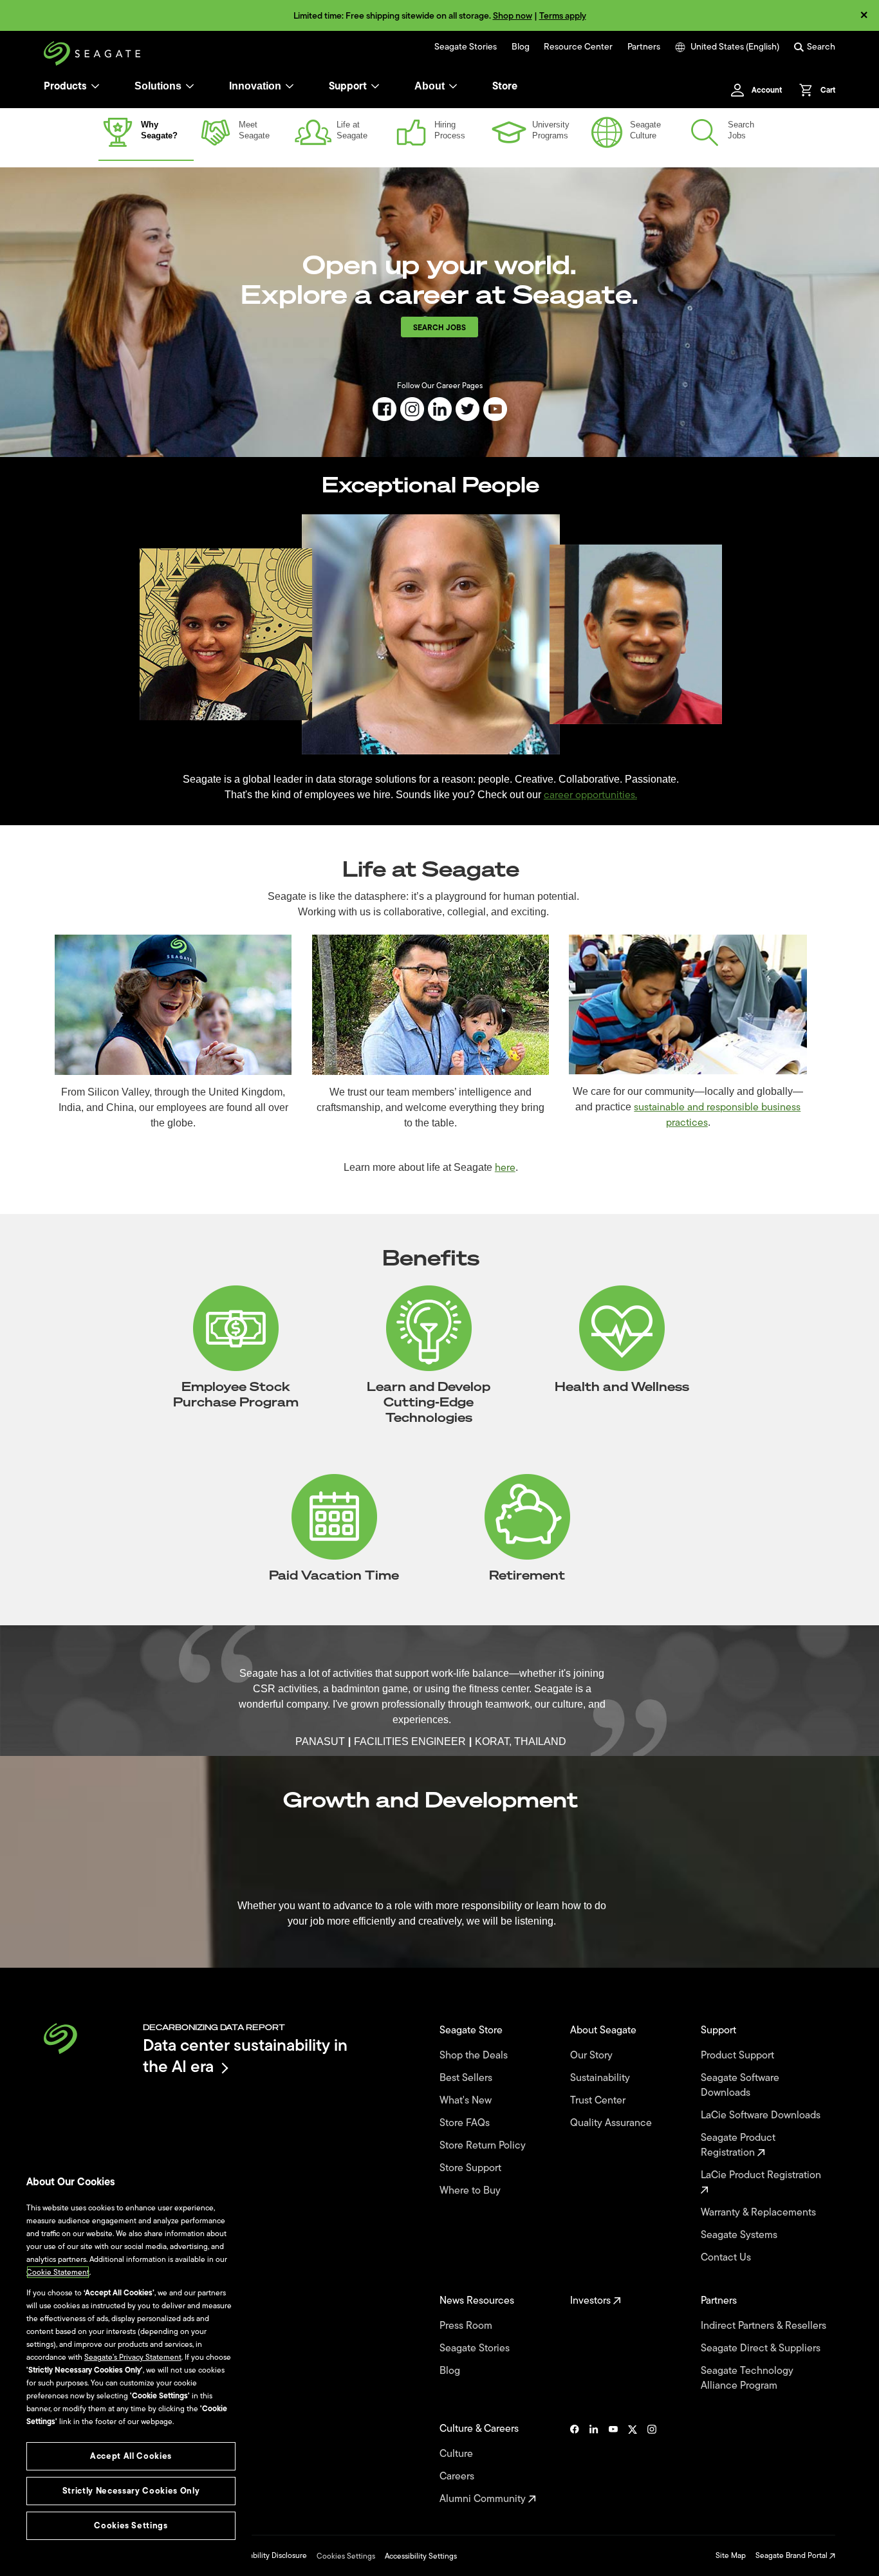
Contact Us (727, 2258)
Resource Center (578, 47)
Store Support (472, 2168)
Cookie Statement (58, 2272)
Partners (644, 47)
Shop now (513, 16)
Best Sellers (467, 2078)
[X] (633, 2464)
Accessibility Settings (421, 2556)
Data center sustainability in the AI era (245, 2056)
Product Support (739, 2056)
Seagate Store (472, 2030)
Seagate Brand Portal (792, 2555)
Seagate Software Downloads (740, 2086)
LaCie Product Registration (762, 2176)
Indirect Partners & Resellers (765, 2326)
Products (65, 86)
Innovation (255, 86)
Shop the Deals (476, 2056)
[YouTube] (613, 2464)
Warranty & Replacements (760, 2213)
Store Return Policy (484, 2146)
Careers (458, 2477)
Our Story (593, 2056)
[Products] (95, 86)
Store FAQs (466, 2123)
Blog (521, 47)
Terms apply (563, 16)
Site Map (731, 2555)
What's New (467, 2101)
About (430, 86)
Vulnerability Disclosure (267, 2555)
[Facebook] (575, 2464)
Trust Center (599, 2101)
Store (505, 86)
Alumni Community (484, 2499)
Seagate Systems (740, 2235)
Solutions (158, 86)
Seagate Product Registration (738, 2145)
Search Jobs (439, 328)
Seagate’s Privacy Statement (133, 2357)
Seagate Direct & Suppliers (762, 2348)
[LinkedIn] (594, 2464)
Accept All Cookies (131, 2456)
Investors (592, 2301)
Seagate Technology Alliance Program (747, 2378)
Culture (458, 2454)
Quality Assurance (612, 2123)
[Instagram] (652, 2464)
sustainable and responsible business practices (717, 1115)
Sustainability (601, 2078)
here (505, 1168)
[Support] (375, 86)
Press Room (467, 2326)
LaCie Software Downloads (762, 2115)
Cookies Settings (346, 2556)
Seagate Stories (466, 47)
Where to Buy (471, 2191)
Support (348, 86)
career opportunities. (590, 795)
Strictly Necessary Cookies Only (131, 2491)
